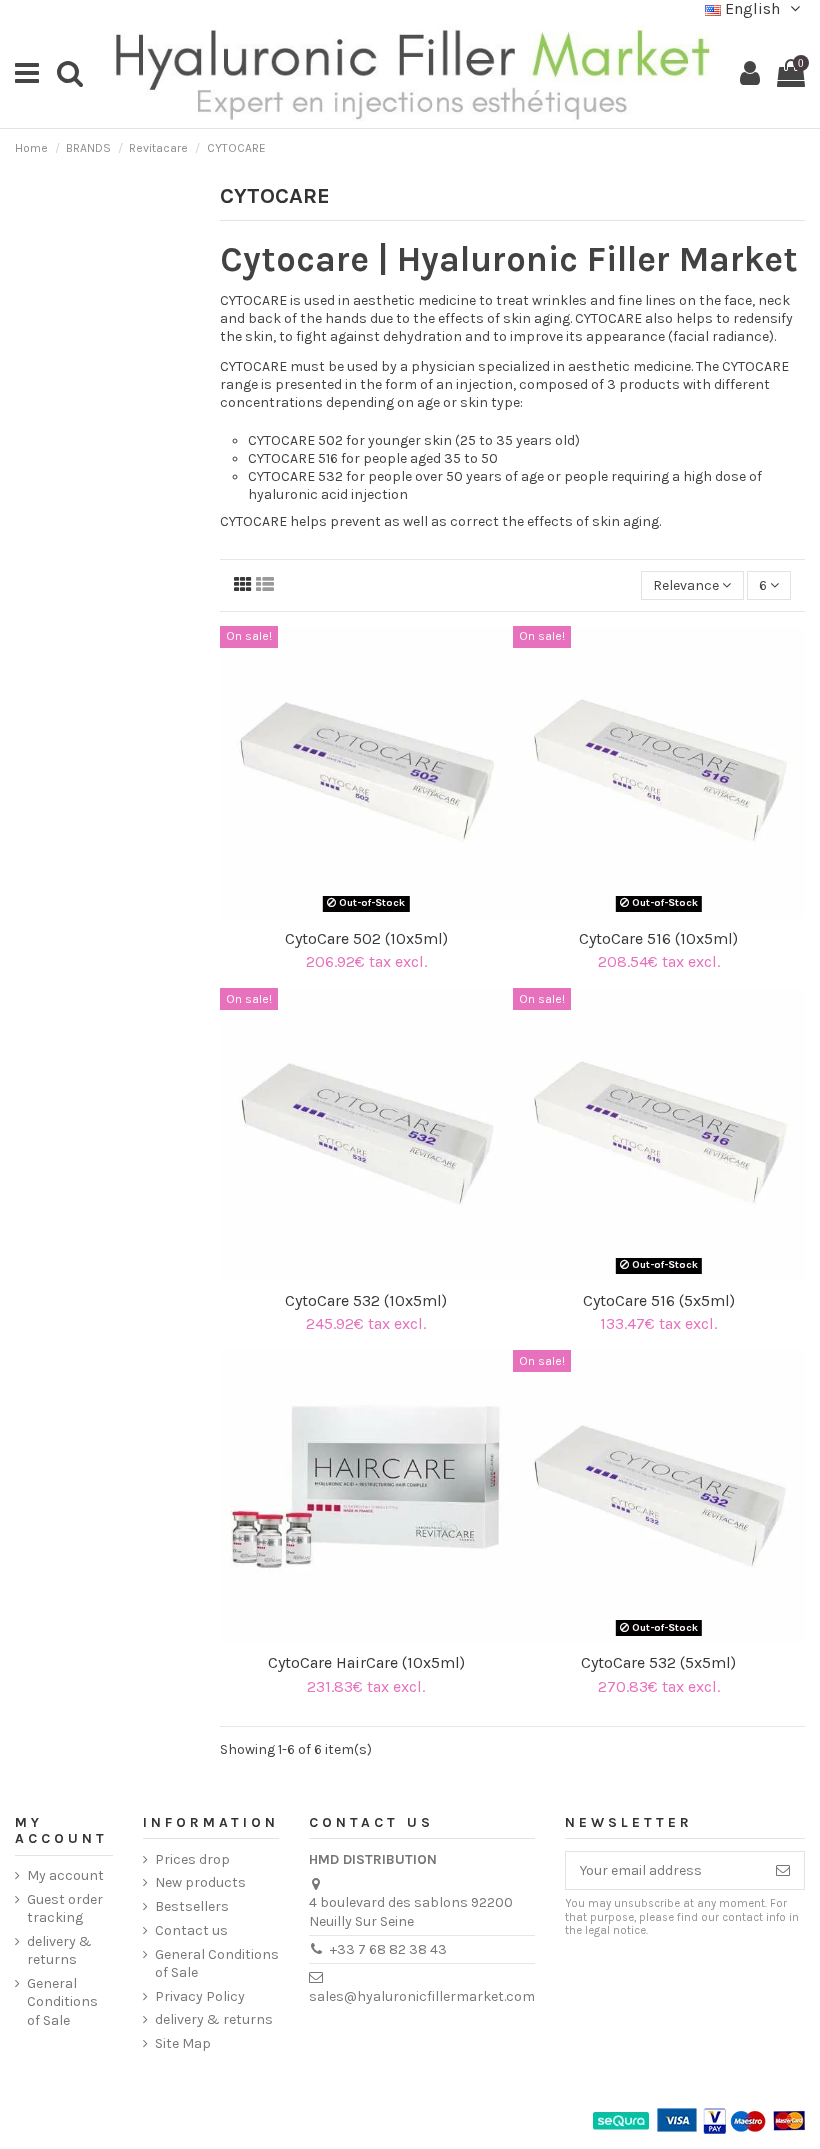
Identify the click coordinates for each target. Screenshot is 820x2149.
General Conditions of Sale (62, 2001)
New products (200, 1882)
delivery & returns (59, 1950)
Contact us (191, 1930)
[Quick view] (380, 912)
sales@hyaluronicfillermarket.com (422, 1996)
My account (65, 1875)
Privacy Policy (200, 1996)
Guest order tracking (65, 1908)
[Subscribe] (783, 1871)
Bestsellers (192, 1906)
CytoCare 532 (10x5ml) (366, 1300)
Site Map (183, 2043)
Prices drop (192, 1859)
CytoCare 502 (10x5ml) (366, 938)
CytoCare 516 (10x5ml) (658, 938)
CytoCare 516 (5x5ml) (659, 1300)
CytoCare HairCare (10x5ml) (366, 1662)
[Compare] (352, 912)
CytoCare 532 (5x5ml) (658, 1662)
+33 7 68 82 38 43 (388, 1949)
